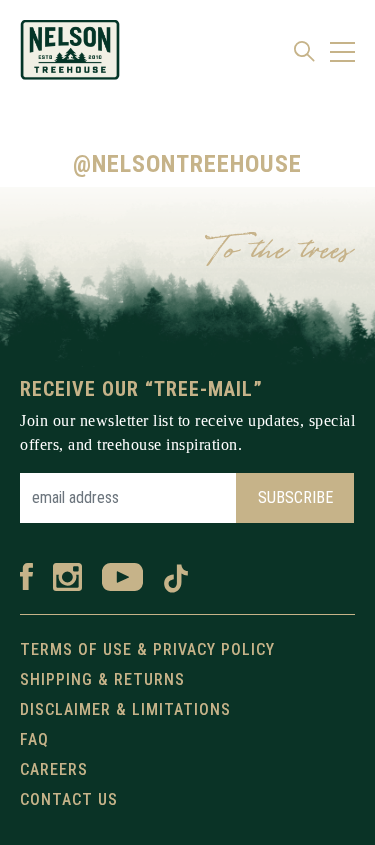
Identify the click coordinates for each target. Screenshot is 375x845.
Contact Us (69, 799)
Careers (54, 769)
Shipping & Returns (102, 679)
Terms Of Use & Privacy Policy (147, 649)
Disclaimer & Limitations (125, 709)
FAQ (34, 739)
